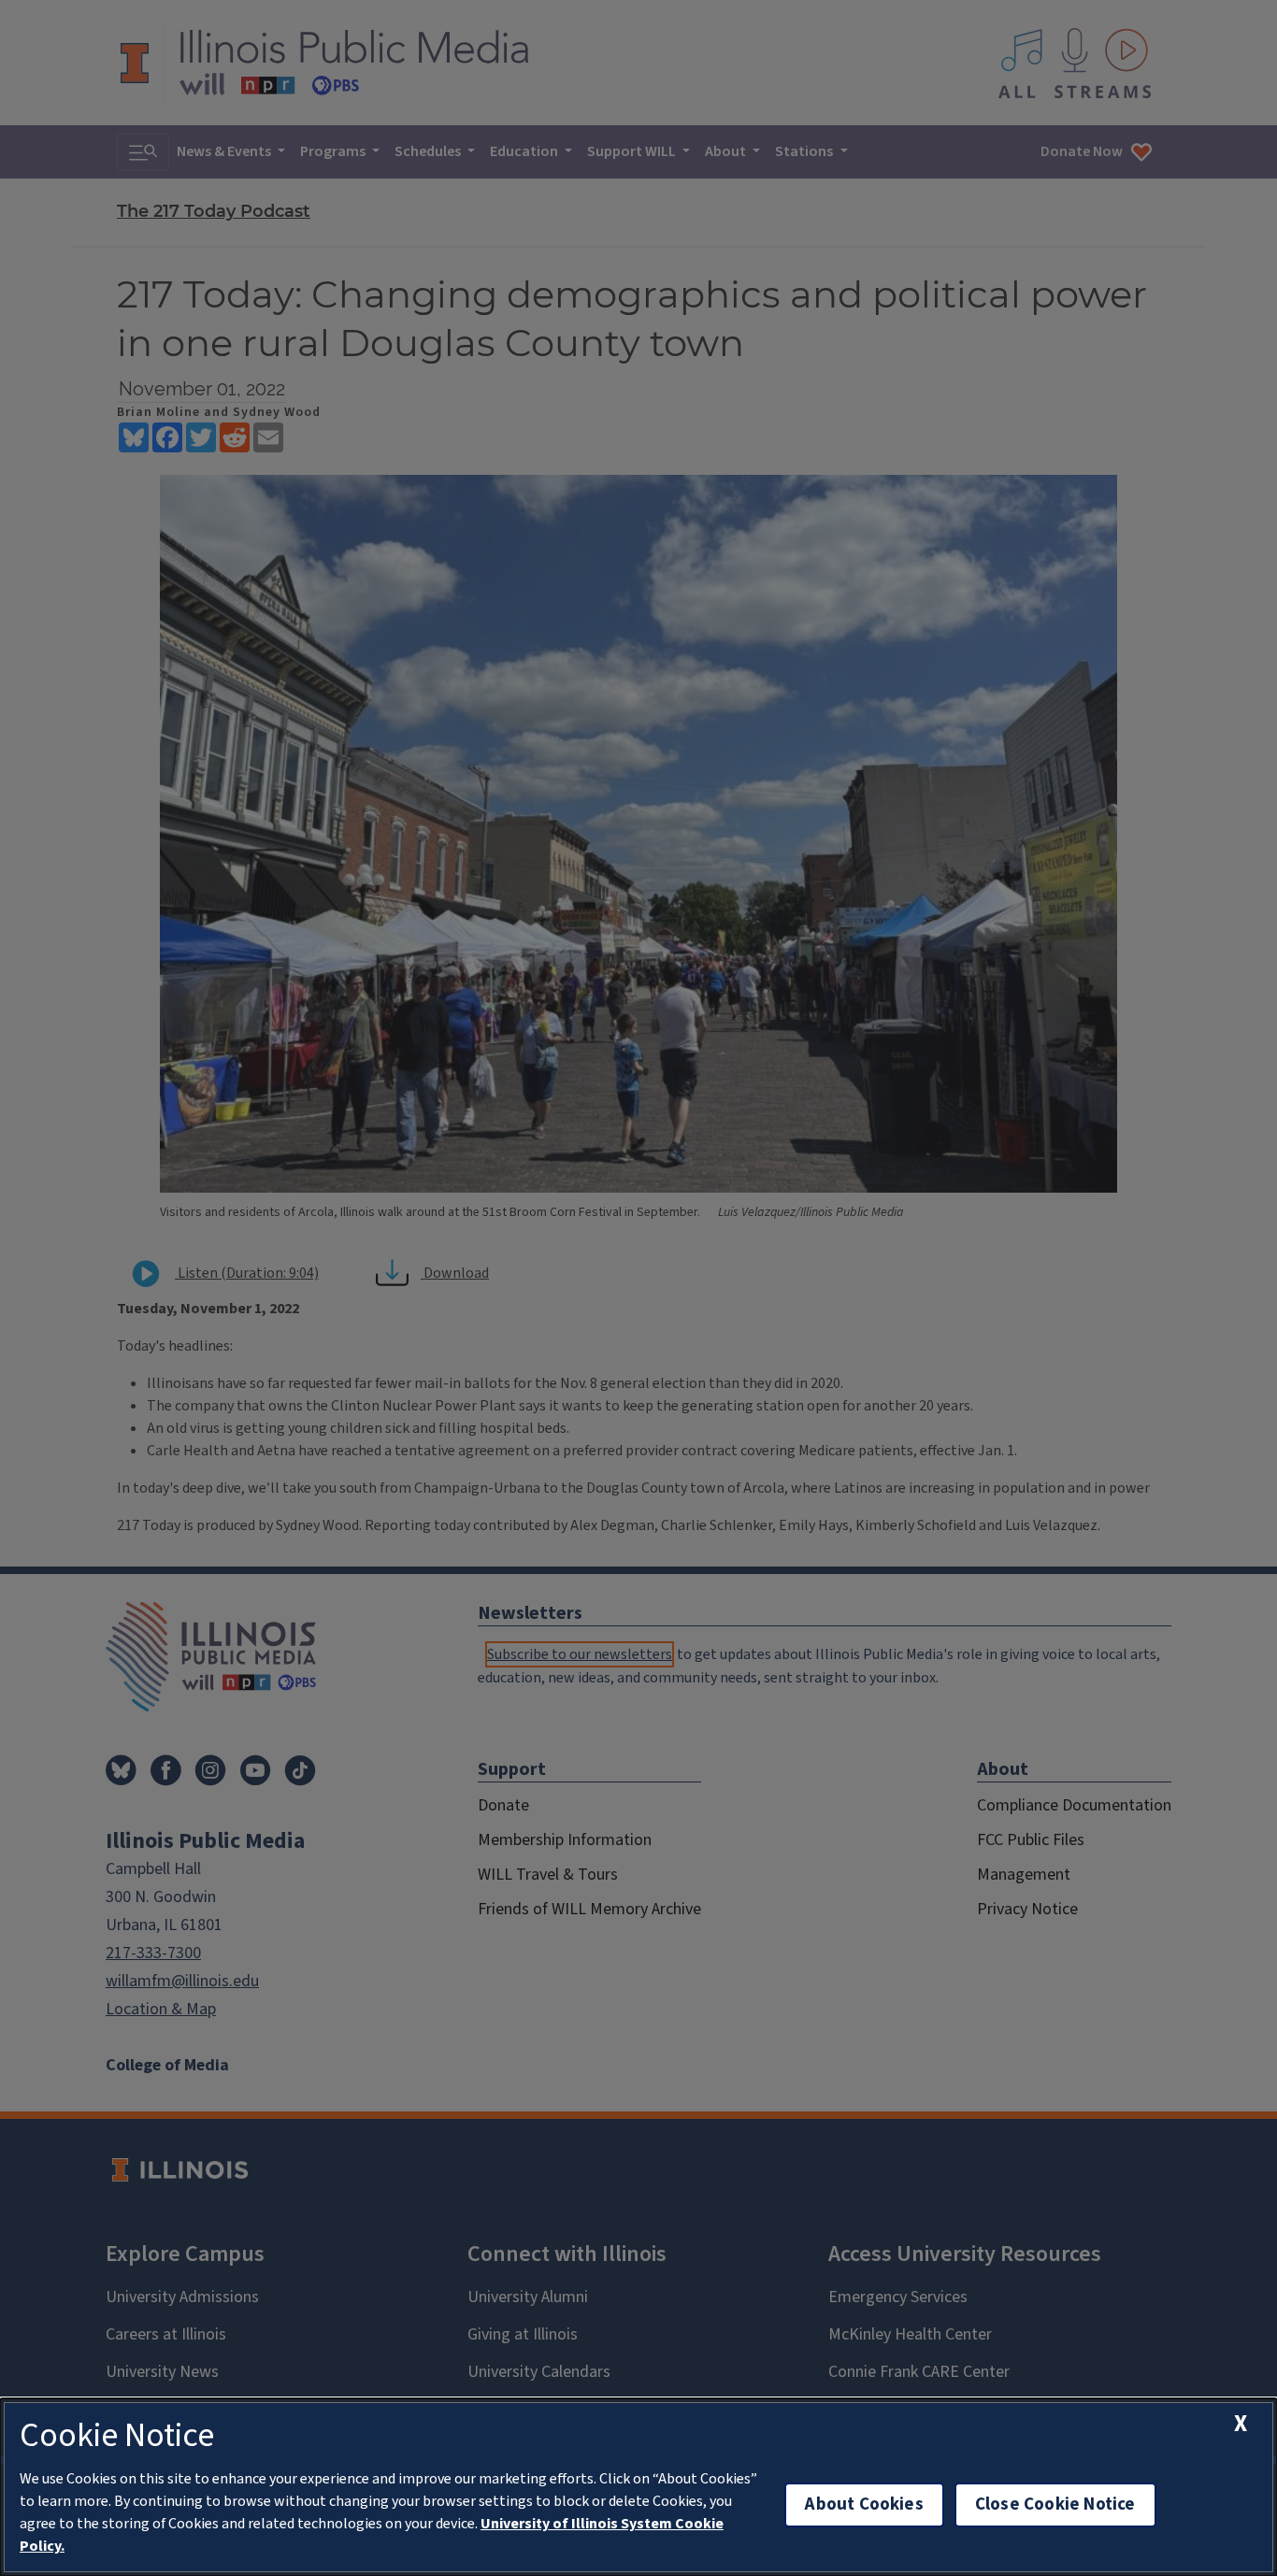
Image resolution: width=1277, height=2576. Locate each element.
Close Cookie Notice (1055, 2504)
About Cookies (864, 2504)
